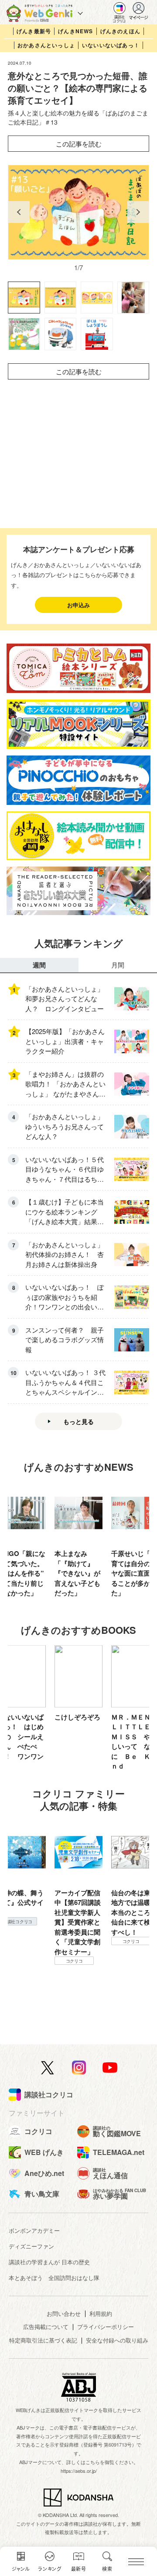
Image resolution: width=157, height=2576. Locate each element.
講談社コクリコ (131, 1951)
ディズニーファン (31, 2246)
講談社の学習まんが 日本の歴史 (49, 2262)
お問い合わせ (64, 2313)
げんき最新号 (34, 31)
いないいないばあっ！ (111, 45)
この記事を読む (79, 144)
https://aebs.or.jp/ (79, 2471)
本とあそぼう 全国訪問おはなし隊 (54, 2278)
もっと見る (78, 1421)
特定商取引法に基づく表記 (43, 2340)
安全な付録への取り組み (117, 2340)
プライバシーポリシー (106, 2327)
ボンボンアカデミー (34, 2230)
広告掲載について (46, 2327)
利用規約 (101, 2313)
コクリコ (74, 1941)
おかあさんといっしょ (46, 45)
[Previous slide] (19, 212)
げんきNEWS (75, 31)
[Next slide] (138, 212)
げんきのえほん (120, 31)
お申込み (78, 605)
